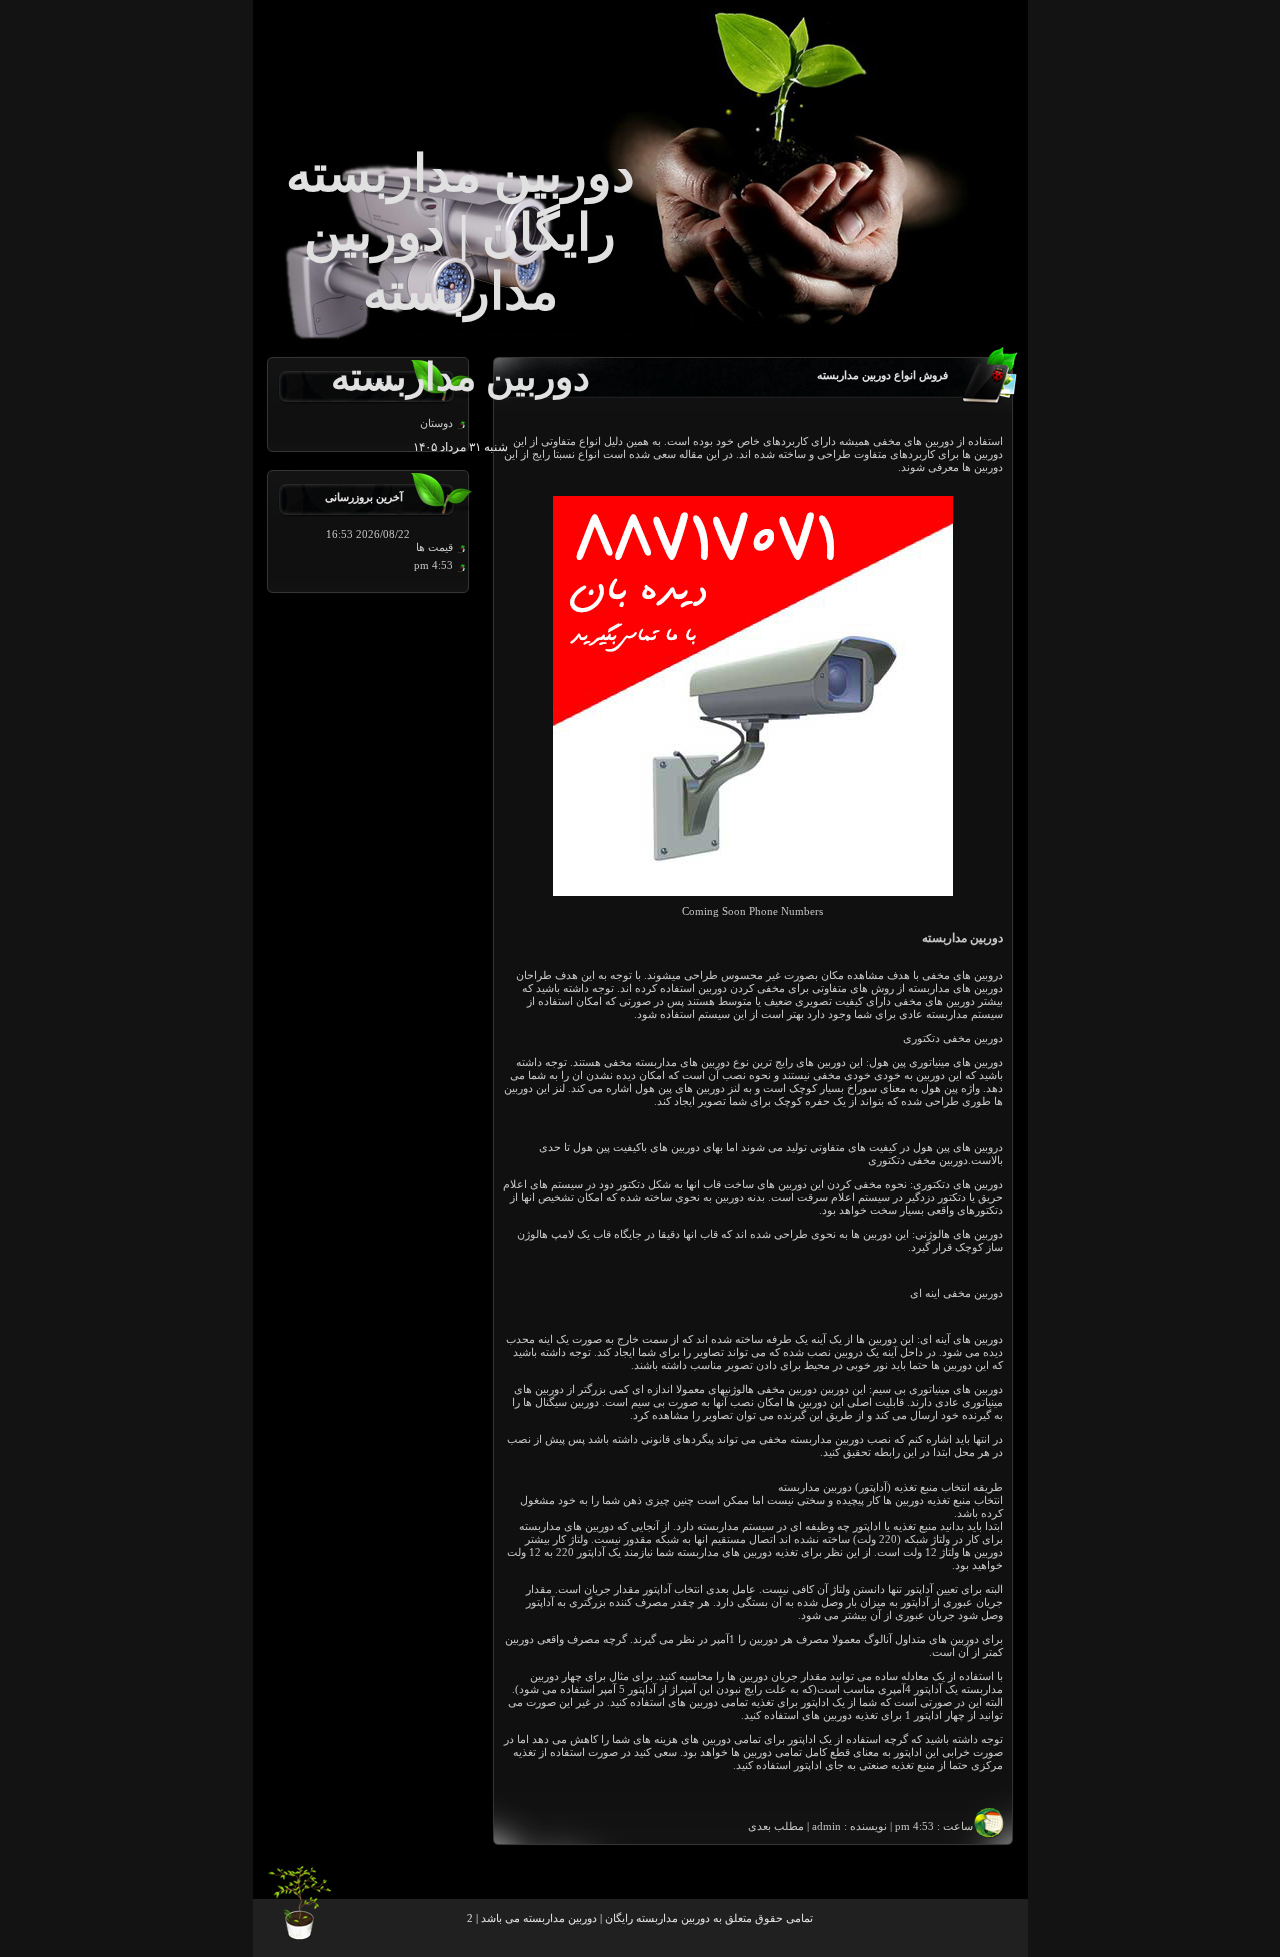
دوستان (436, 423)
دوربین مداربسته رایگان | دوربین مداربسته (616, 1918)
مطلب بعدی (776, 1826)
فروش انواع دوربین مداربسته (882, 375)
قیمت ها (434, 547)
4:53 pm (433, 565)
